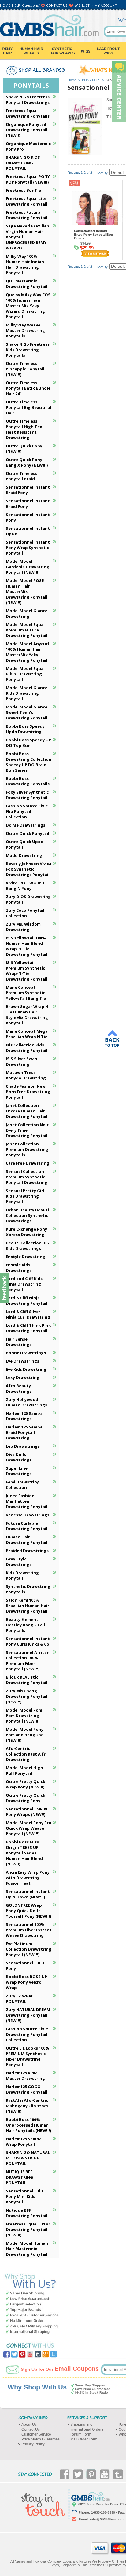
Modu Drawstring (24, 855)
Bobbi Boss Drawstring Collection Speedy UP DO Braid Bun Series (29, 762)
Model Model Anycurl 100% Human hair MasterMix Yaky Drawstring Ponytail (27, 652)
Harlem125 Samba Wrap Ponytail (24, 2141)
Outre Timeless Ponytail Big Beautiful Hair (29, 407)
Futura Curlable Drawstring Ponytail (27, 1526)
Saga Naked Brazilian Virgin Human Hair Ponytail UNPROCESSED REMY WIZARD (28, 237)
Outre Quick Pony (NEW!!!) (24, 449)
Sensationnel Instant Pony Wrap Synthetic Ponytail (28, 548)
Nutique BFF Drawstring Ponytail (27, 2213)
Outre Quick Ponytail (28, 833)
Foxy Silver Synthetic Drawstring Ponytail (27, 795)
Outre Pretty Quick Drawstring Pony (26, 1798)
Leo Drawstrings (23, 1446)
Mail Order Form (84, 2439)
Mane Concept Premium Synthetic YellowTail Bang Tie (26, 993)
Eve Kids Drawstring (26, 1369)
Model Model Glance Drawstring (27, 613)
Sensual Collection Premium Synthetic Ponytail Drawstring (27, 1177)
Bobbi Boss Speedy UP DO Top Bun (28, 743)
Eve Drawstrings (22, 1361)
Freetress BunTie (23, 190)
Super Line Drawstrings (19, 1471)
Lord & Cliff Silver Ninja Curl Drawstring (28, 1314)
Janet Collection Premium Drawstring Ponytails (27, 1149)
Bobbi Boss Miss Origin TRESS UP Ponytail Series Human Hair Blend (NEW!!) (24, 1853)
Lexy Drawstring (23, 1377)
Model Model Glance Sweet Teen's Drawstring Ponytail (27, 712)
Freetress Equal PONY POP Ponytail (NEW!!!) (28, 179)
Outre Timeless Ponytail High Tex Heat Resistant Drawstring (24, 429)
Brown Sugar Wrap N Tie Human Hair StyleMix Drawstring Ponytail (27, 1015)
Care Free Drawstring (28, 1163)
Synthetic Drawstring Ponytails (28, 1589)
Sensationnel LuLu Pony (25, 1966)
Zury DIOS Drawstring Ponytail (28, 899)
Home (72, 80)
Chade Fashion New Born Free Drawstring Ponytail (28, 1092)
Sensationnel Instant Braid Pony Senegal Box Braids (93, 235)
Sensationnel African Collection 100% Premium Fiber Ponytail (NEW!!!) (28, 1661)
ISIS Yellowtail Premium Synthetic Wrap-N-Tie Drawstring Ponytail (27, 971)
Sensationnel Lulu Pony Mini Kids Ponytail (24, 2196)
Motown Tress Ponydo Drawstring (26, 1075)
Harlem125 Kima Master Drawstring (25, 2076)
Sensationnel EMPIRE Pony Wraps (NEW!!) (27, 1812)
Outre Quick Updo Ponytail (25, 844)
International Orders (87, 2429)
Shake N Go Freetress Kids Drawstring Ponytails (28, 350)
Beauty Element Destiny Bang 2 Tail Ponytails (25, 1625)
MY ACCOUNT (106, 5)
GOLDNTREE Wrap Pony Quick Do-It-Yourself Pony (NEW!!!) (28, 1911)
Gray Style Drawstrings (19, 1562)
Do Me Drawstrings (26, 825)
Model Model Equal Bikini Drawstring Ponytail (25, 674)
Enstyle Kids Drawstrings (19, 1268)
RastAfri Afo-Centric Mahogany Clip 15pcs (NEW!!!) (27, 2106)
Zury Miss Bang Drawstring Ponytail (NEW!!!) (27, 1696)
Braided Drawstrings (27, 1551)
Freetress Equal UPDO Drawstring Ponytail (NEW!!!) (28, 2229)
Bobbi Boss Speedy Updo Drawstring (25, 729)
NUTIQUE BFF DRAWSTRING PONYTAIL (19, 2177)
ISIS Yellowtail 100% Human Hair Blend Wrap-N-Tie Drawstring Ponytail (27, 946)
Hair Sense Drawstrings (19, 1342)
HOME (5, 5)
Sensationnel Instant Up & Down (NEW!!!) (28, 1894)
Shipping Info (81, 2425)
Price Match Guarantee (41, 2439)
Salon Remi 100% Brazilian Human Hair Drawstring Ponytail (28, 1606)
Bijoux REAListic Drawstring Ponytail (27, 1680)
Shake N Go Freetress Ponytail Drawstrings (28, 100)
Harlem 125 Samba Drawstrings (24, 1416)
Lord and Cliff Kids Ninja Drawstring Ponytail (24, 1284)
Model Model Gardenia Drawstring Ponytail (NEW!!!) (28, 567)
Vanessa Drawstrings (28, 1515)
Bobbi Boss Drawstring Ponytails (28, 781)
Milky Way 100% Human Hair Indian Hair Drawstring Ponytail (25, 264)
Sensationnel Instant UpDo (28, 531)
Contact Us (31, 2429)
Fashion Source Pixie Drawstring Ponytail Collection (27, 2034)
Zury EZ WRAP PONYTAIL (20, 1999)
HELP (16, 5)
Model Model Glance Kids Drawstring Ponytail (27, 693)
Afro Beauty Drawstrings (19, 1388)
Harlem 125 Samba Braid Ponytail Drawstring (24, 1432)
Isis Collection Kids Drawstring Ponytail (27, 1048)
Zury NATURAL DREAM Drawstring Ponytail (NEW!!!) (28, 2015)
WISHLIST (82, 5)
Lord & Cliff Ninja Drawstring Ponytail (27, 1301)
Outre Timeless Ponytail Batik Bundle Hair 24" (28, 388)
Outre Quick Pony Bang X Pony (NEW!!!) (27, 462)
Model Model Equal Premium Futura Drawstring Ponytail (27, 630)
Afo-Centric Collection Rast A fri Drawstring (26, 1754)
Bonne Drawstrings (26, 1353)
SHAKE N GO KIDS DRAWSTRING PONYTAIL (23, 163)
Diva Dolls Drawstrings (19, 1457)
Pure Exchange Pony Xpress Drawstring (26, 1232)
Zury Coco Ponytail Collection (25, 913)
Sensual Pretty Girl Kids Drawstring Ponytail (25, 1196)
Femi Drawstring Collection (23, 1485)
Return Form (81, 2434)
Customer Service (36, 2434)
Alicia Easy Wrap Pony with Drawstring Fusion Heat (28, 1878)
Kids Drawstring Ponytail (22, 1575)
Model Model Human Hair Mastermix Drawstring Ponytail (27, 2249)
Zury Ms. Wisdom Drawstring (23, 927)
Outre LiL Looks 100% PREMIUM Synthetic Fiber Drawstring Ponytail (28, 2056)
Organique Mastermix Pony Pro (28, 146)
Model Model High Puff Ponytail (24, 1770)
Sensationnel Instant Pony (28, 517)
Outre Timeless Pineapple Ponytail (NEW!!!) (25, 369)
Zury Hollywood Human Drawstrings (26, 1402)
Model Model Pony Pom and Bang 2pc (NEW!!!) (25, 1735)
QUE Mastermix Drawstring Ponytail (27, 284)
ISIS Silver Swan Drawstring (22, 1061)
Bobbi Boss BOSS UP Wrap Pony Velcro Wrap (26, 1982)
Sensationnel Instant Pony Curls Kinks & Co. (28, 1641)
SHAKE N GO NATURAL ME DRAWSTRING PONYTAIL (28, 2158)
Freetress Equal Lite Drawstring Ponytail (27, 201)
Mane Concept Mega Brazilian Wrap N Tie (27, 1034)
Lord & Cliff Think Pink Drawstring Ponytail (28, 1328)
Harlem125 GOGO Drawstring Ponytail (27, 2089)
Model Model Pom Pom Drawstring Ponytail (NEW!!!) (24, 1716)
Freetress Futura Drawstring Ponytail (27, 215)
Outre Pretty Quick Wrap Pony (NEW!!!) (26, 1784)
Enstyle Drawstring (26, 1257)
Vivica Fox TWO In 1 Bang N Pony (25, 886)
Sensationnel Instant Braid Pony (28, 490)
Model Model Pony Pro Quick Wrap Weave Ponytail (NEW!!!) (29, 1828)
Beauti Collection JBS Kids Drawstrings (27, 1246)
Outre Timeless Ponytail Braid (22, 476)
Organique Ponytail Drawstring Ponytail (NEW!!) (27, 130)
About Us (29, 2425)
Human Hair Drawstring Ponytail (27, 1540)
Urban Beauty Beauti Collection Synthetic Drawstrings (27, 1215)
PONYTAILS (91, 80)
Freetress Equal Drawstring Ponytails (28, 113)
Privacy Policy (33, 2444)
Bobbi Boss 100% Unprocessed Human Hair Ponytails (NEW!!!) (28, 2125)
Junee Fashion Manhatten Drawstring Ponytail (27, 1501)
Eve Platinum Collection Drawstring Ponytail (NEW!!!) (29, 1949)
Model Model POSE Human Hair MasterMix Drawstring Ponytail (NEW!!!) (27, 591)
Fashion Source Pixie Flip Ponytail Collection (27, 811)
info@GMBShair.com (107, 2519)
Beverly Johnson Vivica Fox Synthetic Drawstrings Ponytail (29, 869)
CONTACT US (57, 5)
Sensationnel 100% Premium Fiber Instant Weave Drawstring (29, 1930)
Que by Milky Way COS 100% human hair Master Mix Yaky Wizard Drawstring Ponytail (28, 306)
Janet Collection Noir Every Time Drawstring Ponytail (27, 1130)
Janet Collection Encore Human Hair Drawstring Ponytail (27, 1111)
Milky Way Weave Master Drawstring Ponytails (25, 330)
